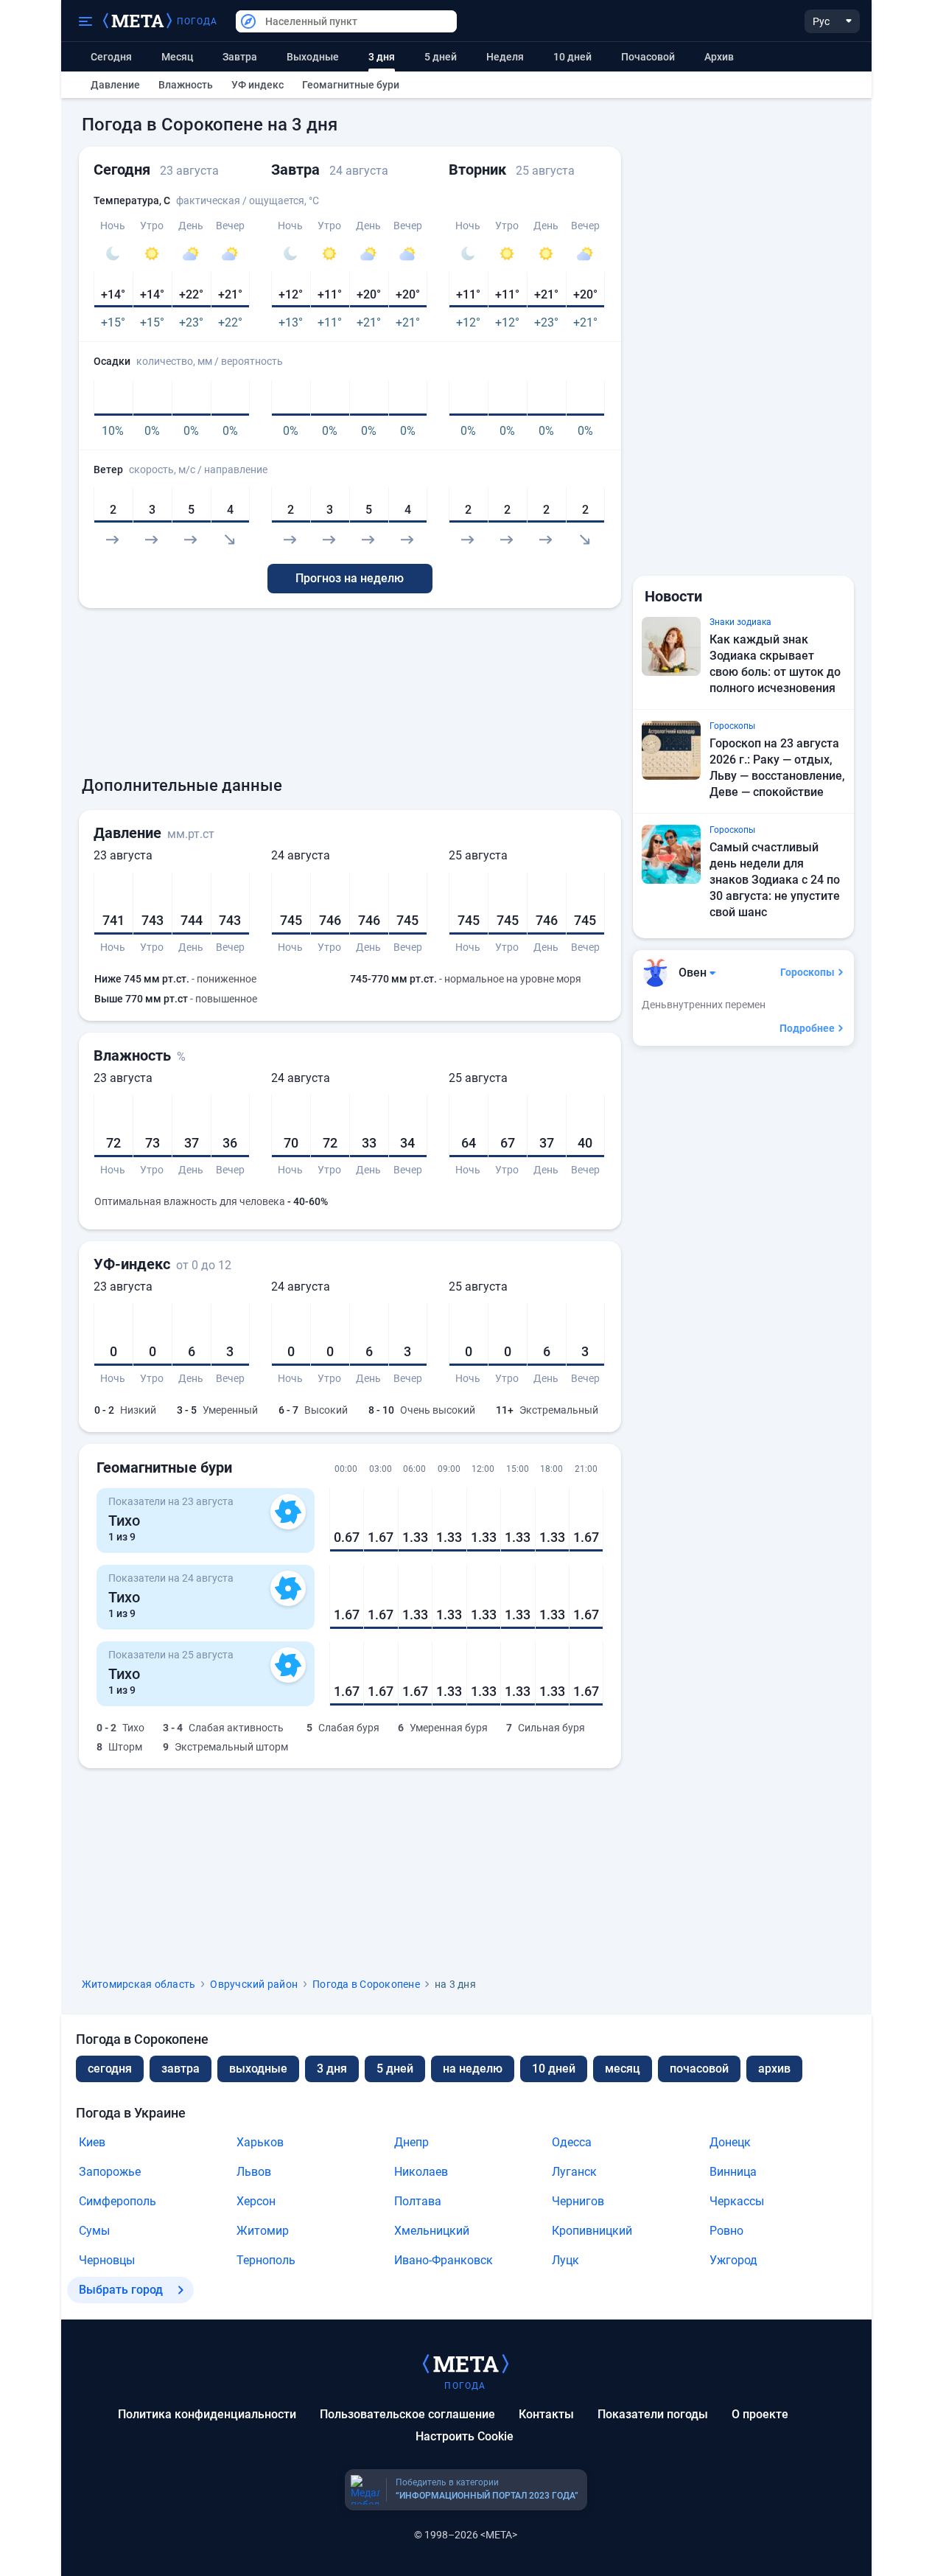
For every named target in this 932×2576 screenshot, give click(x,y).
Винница (733, 2172)
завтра (181, 2069)
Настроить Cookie (465, 2436)
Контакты (546, 2414)
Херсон (256, 2201)
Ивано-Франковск (444, 2260)
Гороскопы (807, 972)
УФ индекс (257, 85)
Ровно (726, 2231)
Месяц (177, 57)
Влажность (186, 85)
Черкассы (737, 2201)
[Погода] (466, 2363)
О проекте (760, 2414)
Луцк (565, 2260)
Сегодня (111, 57)
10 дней (572, 57)
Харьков (260, 2142)
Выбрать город (121, 2290)
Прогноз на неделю (350, 578)
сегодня (110, 2069)
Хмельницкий (432, 2231)
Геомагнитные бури (351, 85)
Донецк (730, 2142)
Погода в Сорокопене (366, 1984)
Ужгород (733, 2260)
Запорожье (110, 2172)
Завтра (240, 57)
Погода (197, 21)
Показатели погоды (653, 2414)
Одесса (572, 2142)
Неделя (505, 57)
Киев (92, 2142)
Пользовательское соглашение (407, 2414)
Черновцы (107, 2260)
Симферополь (118, 2201)
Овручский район (254, 1984)
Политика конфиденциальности (207, 2414)
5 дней (441, 57)
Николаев (421, 2172)
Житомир (263, 2231)
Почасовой (648, 57)
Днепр (411, 2142)
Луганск (574, 2172)
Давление (115, 85)
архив (719, 57)
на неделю (473, 2069)
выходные (313, 57)
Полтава (418, 2201)
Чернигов (578, 2201)
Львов (254, 2172)
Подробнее (807, 1028)
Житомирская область (139, 1984)
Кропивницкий (592, 2231)
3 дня (332, 2069)
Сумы (94, 2231)
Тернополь (266, 2260)
